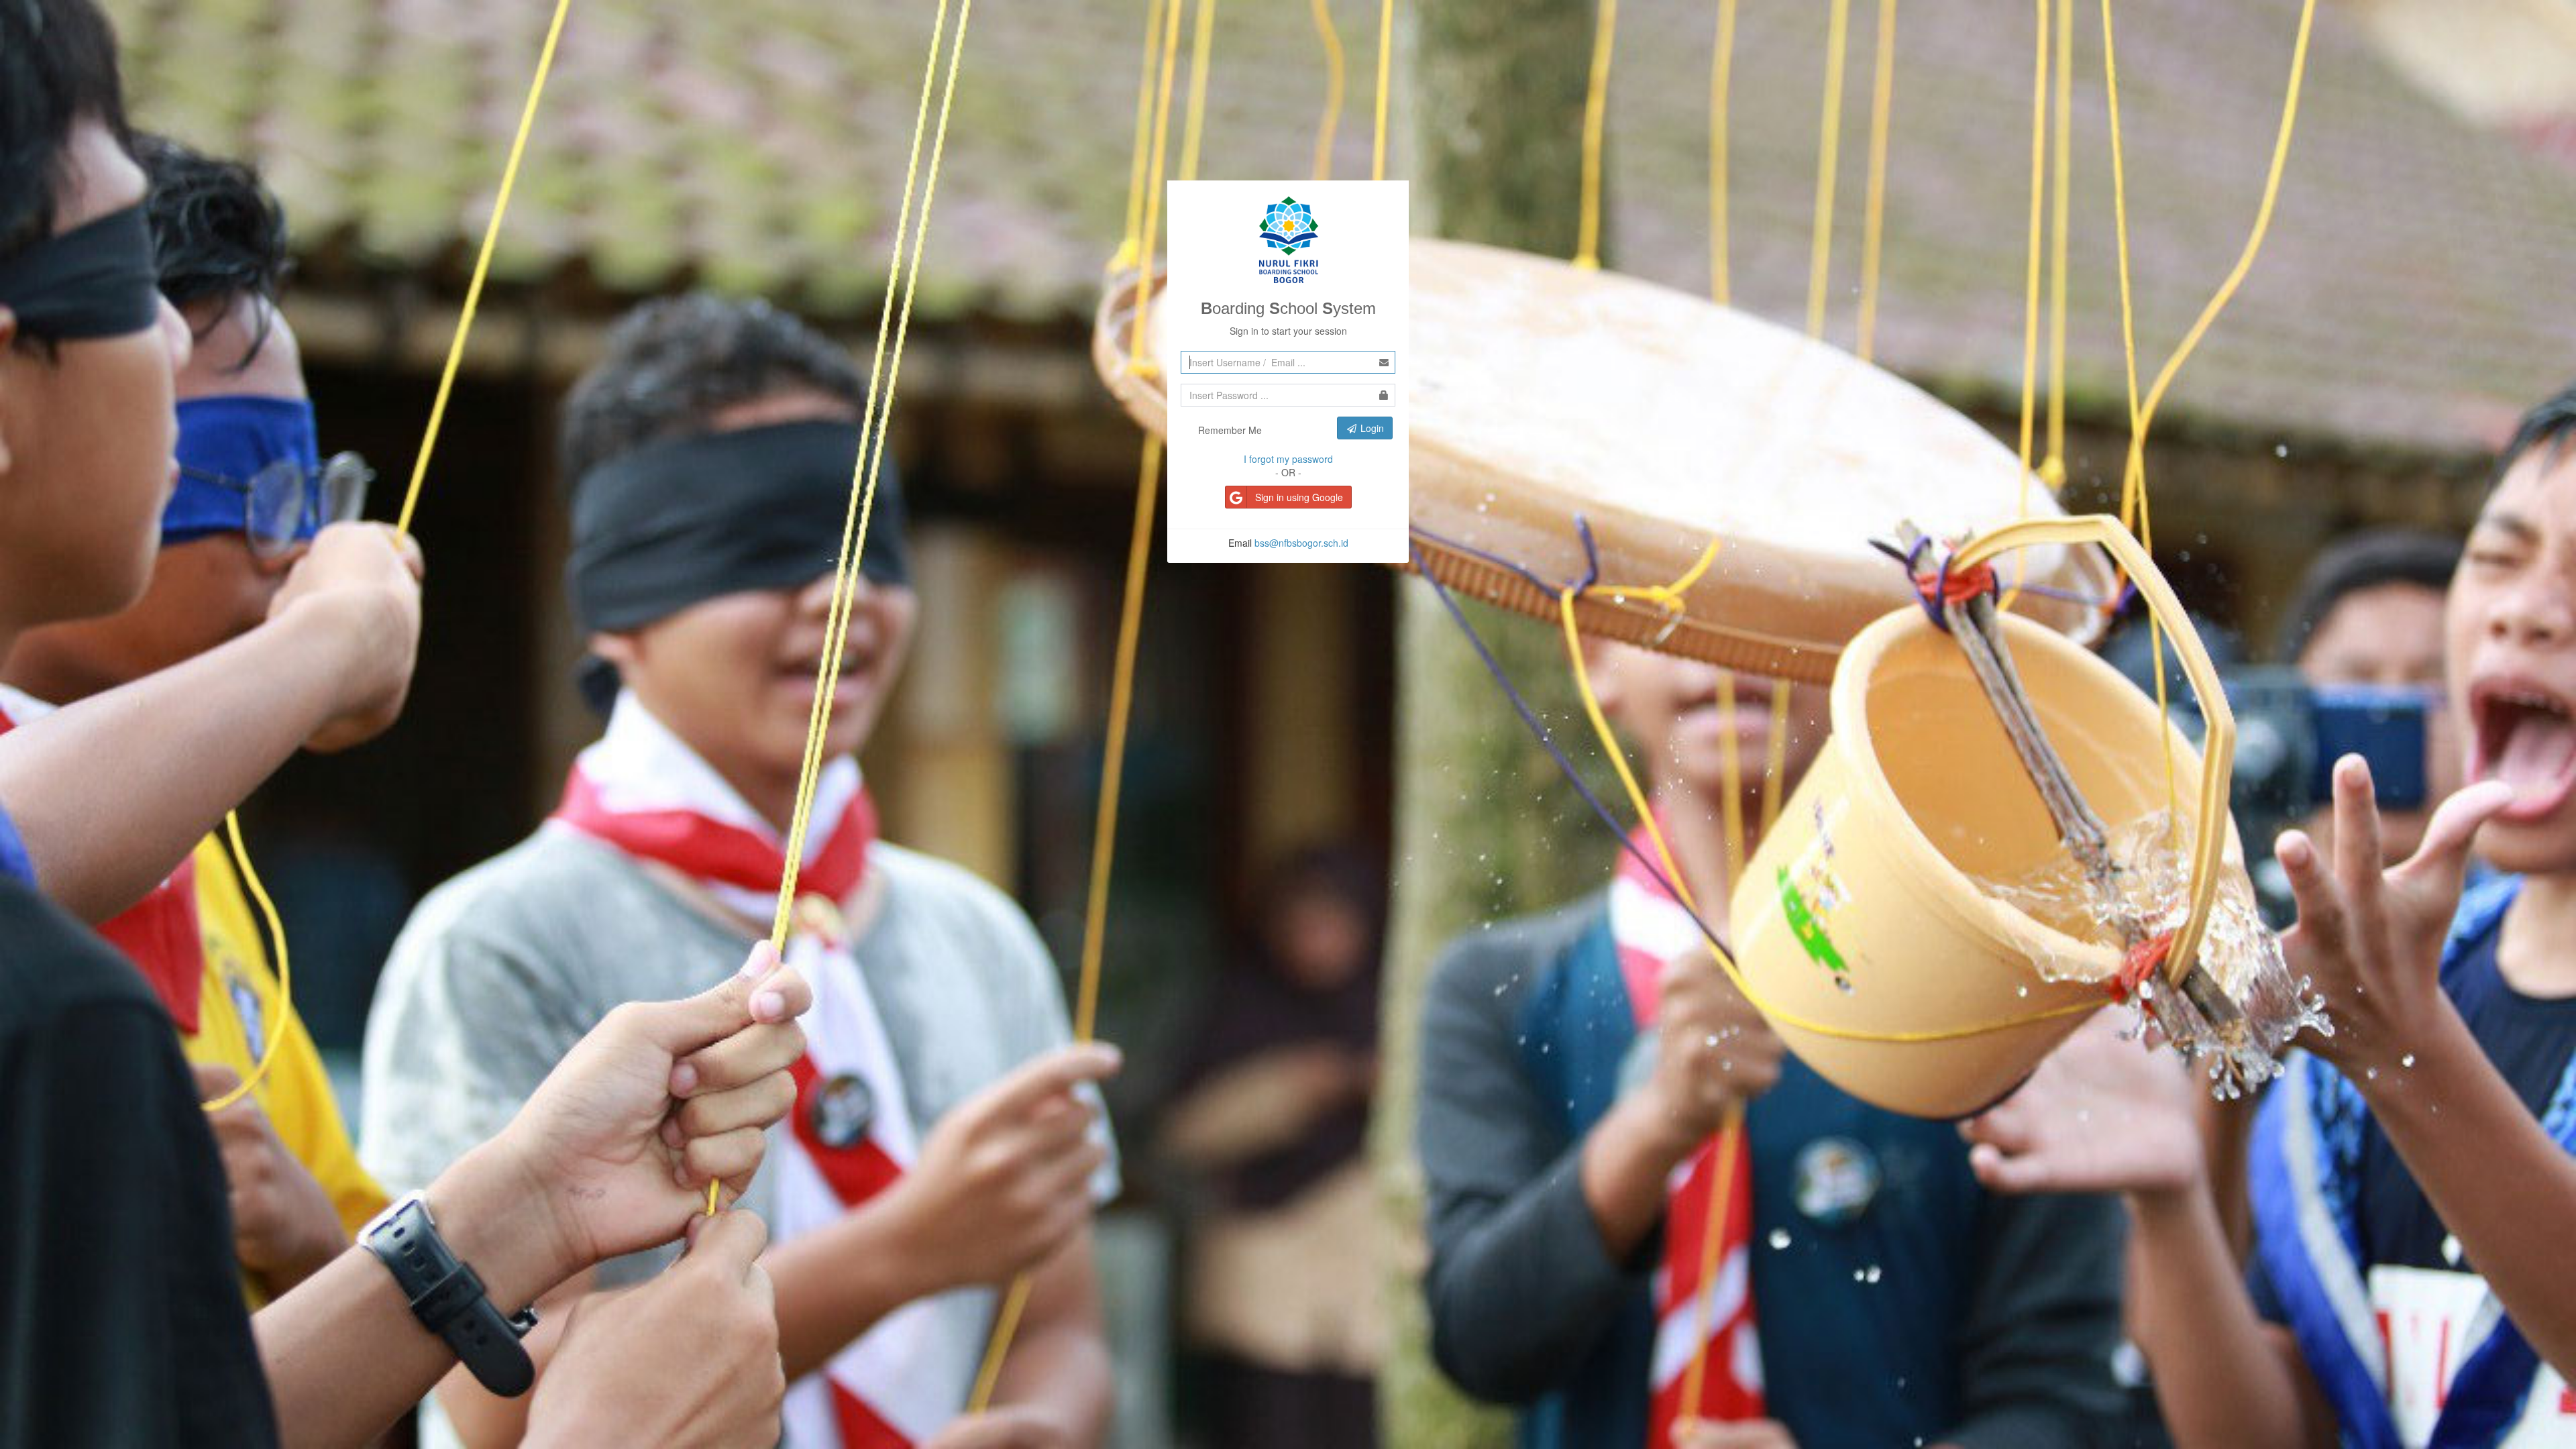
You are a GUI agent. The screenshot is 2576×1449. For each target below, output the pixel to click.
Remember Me (1229, 430)
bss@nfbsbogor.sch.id (1301, 543)
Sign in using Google (1299, 497)
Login (1371, 428)
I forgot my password (1288, 459)
